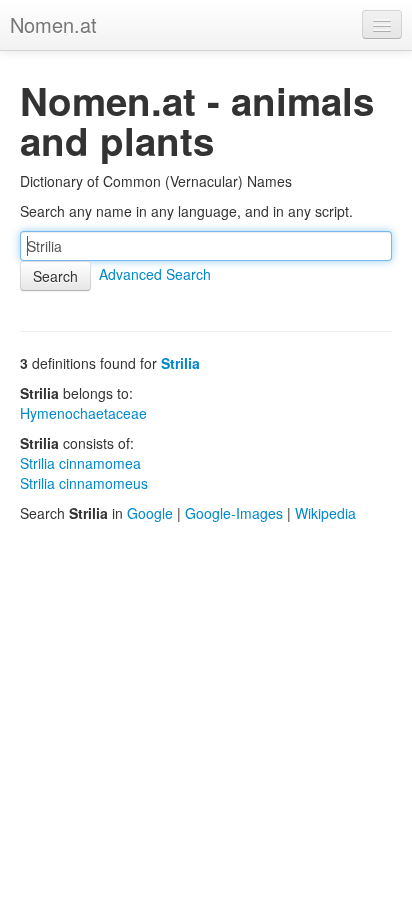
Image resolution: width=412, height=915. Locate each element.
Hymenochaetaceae (83, 413)
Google (150, 513)
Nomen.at (53, 24)
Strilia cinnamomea (80, 463)
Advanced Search (155, 274)
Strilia (180, 363)
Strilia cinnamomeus (84, 483)
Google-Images (234, 513)
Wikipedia (325, 513)
